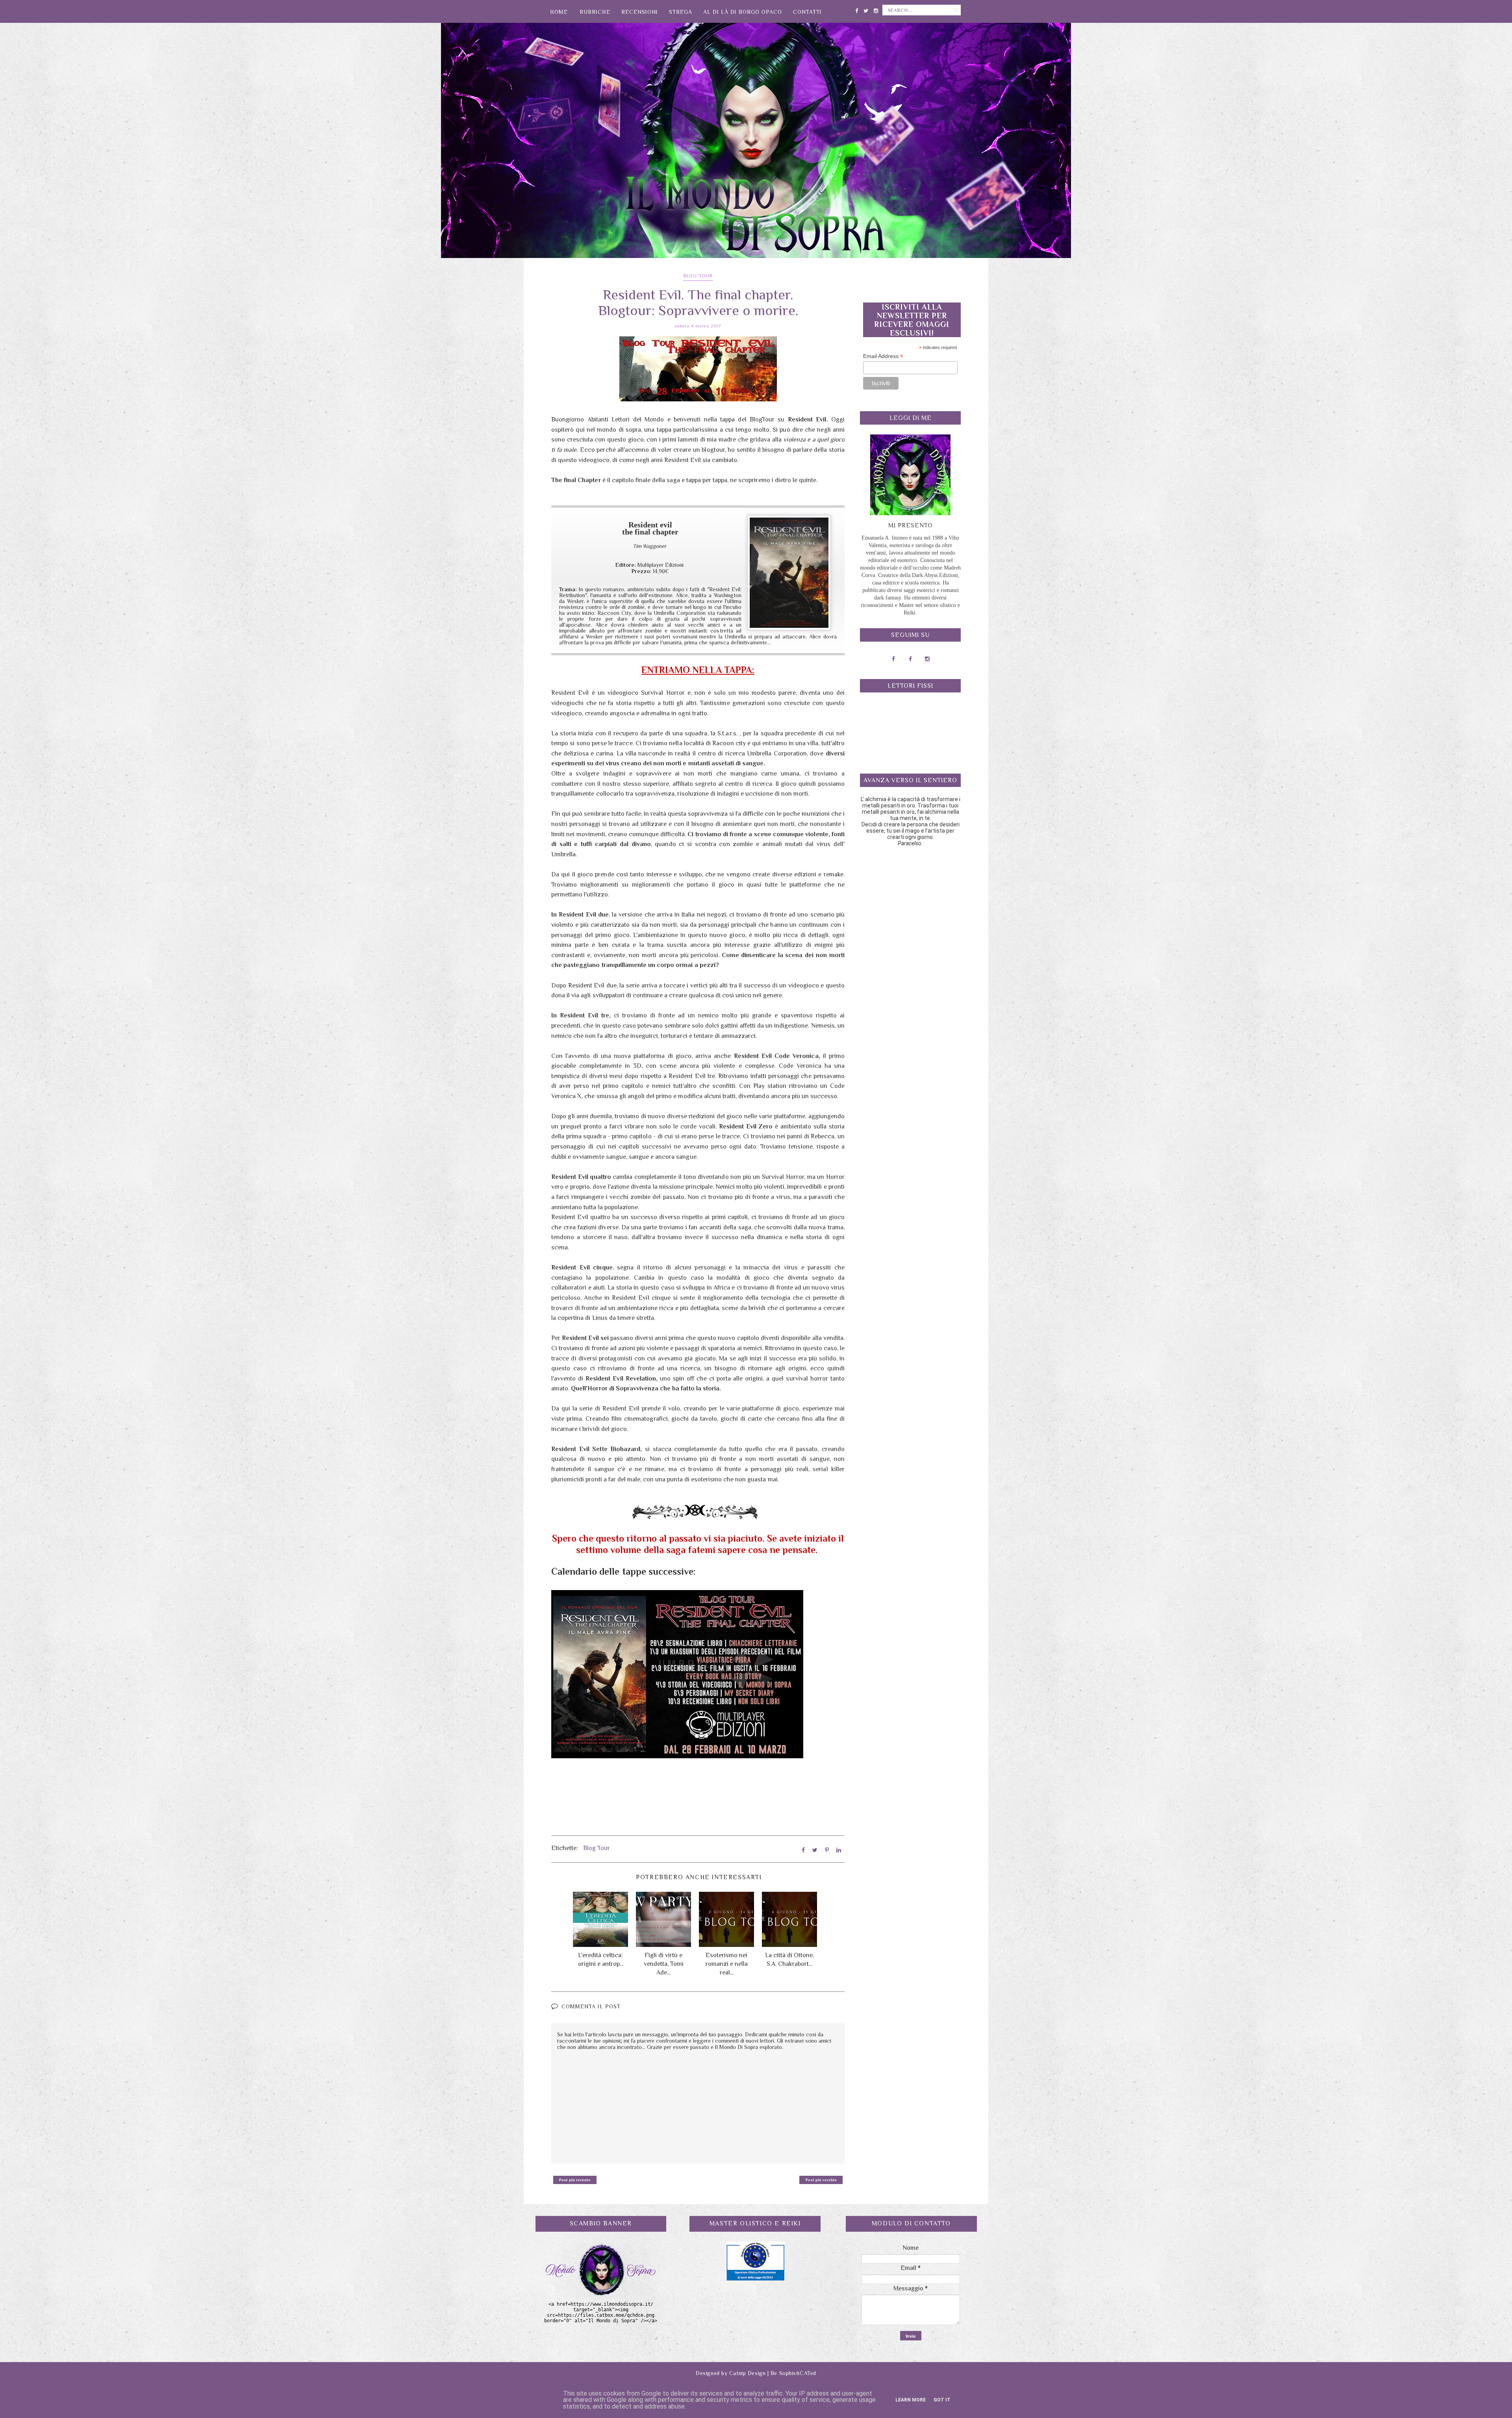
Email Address (883, 356)
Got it (942, 2400)
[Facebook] (857, 9)
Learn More (911, 2400)
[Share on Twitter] (815, 1850)
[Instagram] (876, 9)
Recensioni (640, 12)
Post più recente (575, 2180)
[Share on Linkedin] (839, 1850)
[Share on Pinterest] (827, 1850)
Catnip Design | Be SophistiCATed (773, 2373)
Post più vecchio (821, 2180)
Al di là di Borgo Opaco (743, 12)
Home (559, 12)
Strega (681, 12)
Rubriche (595, 12)
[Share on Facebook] (803, 1850)
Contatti (807, 12)
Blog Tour (698, 276)
